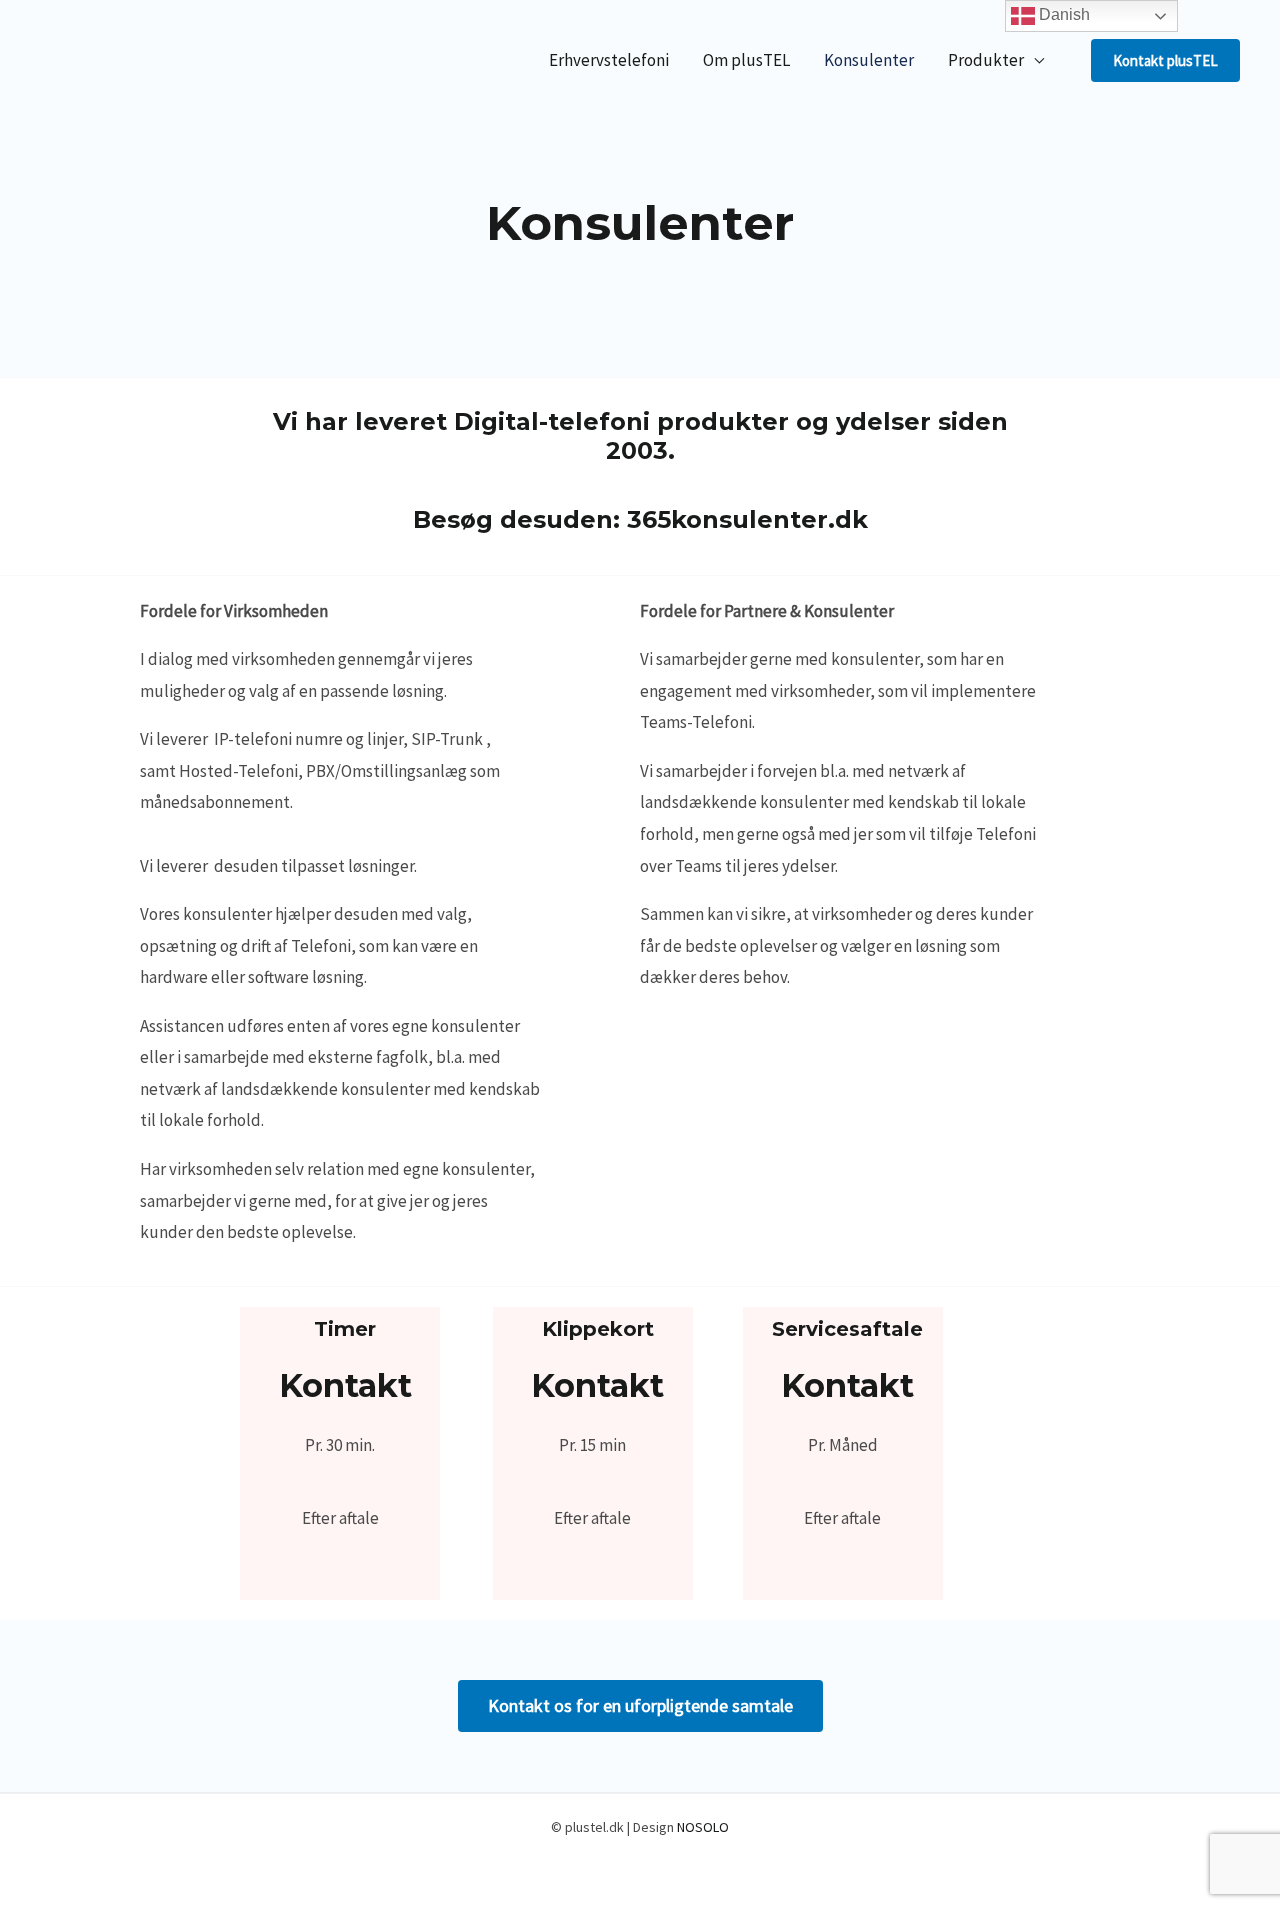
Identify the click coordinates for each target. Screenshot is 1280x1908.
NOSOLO (703, 1827)
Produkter (986, 60)
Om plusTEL (746, 60)
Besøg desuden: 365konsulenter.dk (640, 519)
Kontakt (345, 1385)
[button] (1165, 60)
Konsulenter (869, 60)
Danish (1062, 14)
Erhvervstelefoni (609, 60)
